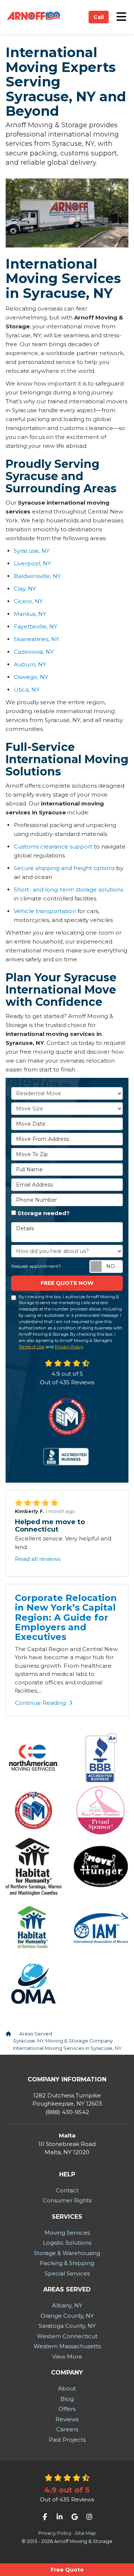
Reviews (67, 2419)
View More (67, 2357)
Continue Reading (40, 1703)
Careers (67, 2429)
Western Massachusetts (67, 2346)
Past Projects (67, 2440)
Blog (67, 2399)
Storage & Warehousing (67, 2253)
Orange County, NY (67, 2316)
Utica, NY (27, 690)
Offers (67, 2409)
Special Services (67, 2273)
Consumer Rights (67, 2200)
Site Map (85, 2533)
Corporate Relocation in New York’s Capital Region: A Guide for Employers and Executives (66, 1617)
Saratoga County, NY (67, 2326)
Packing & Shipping (67, 2263)
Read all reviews (38, 1559)
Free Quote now (67, 1283)
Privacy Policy (69, 1347)
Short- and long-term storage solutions (68, 890)
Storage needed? (44, 1213)
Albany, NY (67, 2305)
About (67, 2388)
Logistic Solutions (67, 2243)
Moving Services (67, 2233)
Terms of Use (31, 1347)
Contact (67, 2190)
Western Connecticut (67, 2336)
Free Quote (67, 2570)
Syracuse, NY (32, 551)
